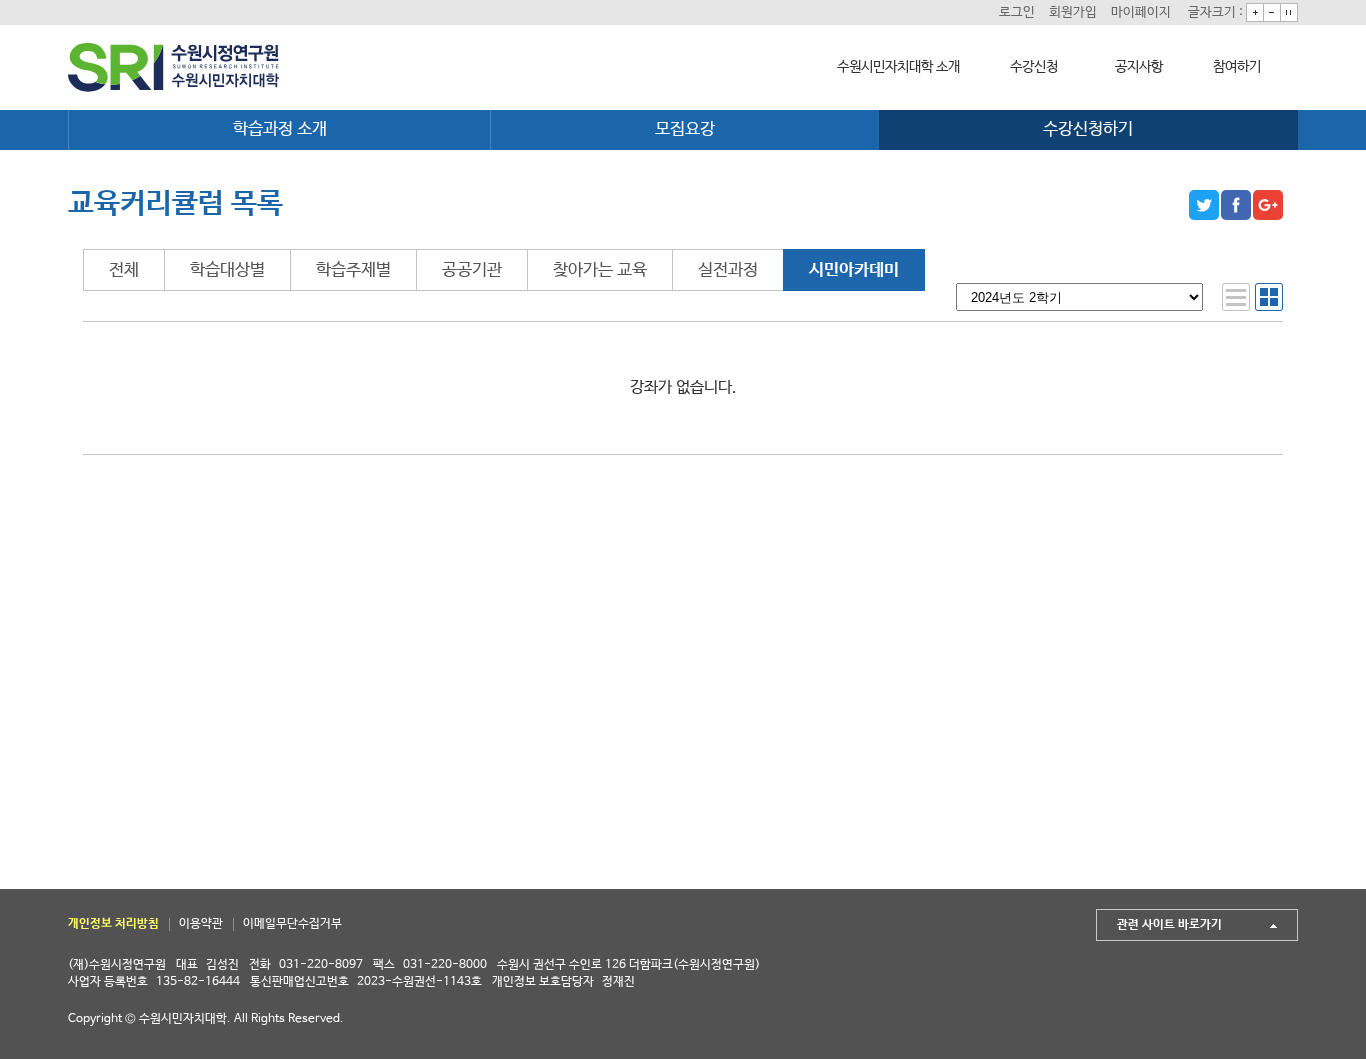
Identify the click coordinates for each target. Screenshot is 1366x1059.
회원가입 (1073, 12)
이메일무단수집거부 (292, 924)
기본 (1289, 12)
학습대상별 (227, 270)
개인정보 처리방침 (113, 924)
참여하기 (1237, 67)
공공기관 (472, 270)
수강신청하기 (1088, 129)
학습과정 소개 (280, 129)
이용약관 (201, 924)
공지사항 (1139, 67)
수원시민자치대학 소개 (898, 67)
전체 (124, 270)
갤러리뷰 (1269, 297)
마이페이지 (1141, 12)
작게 (1272, 12)
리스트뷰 (1236, 297)
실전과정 (728, 270)
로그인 (1017, 12)
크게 (1255, 12)
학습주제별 (353, 270)
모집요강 (685, 129)
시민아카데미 (854, 270)
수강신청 (1034, 67)
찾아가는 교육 (600, 270)
